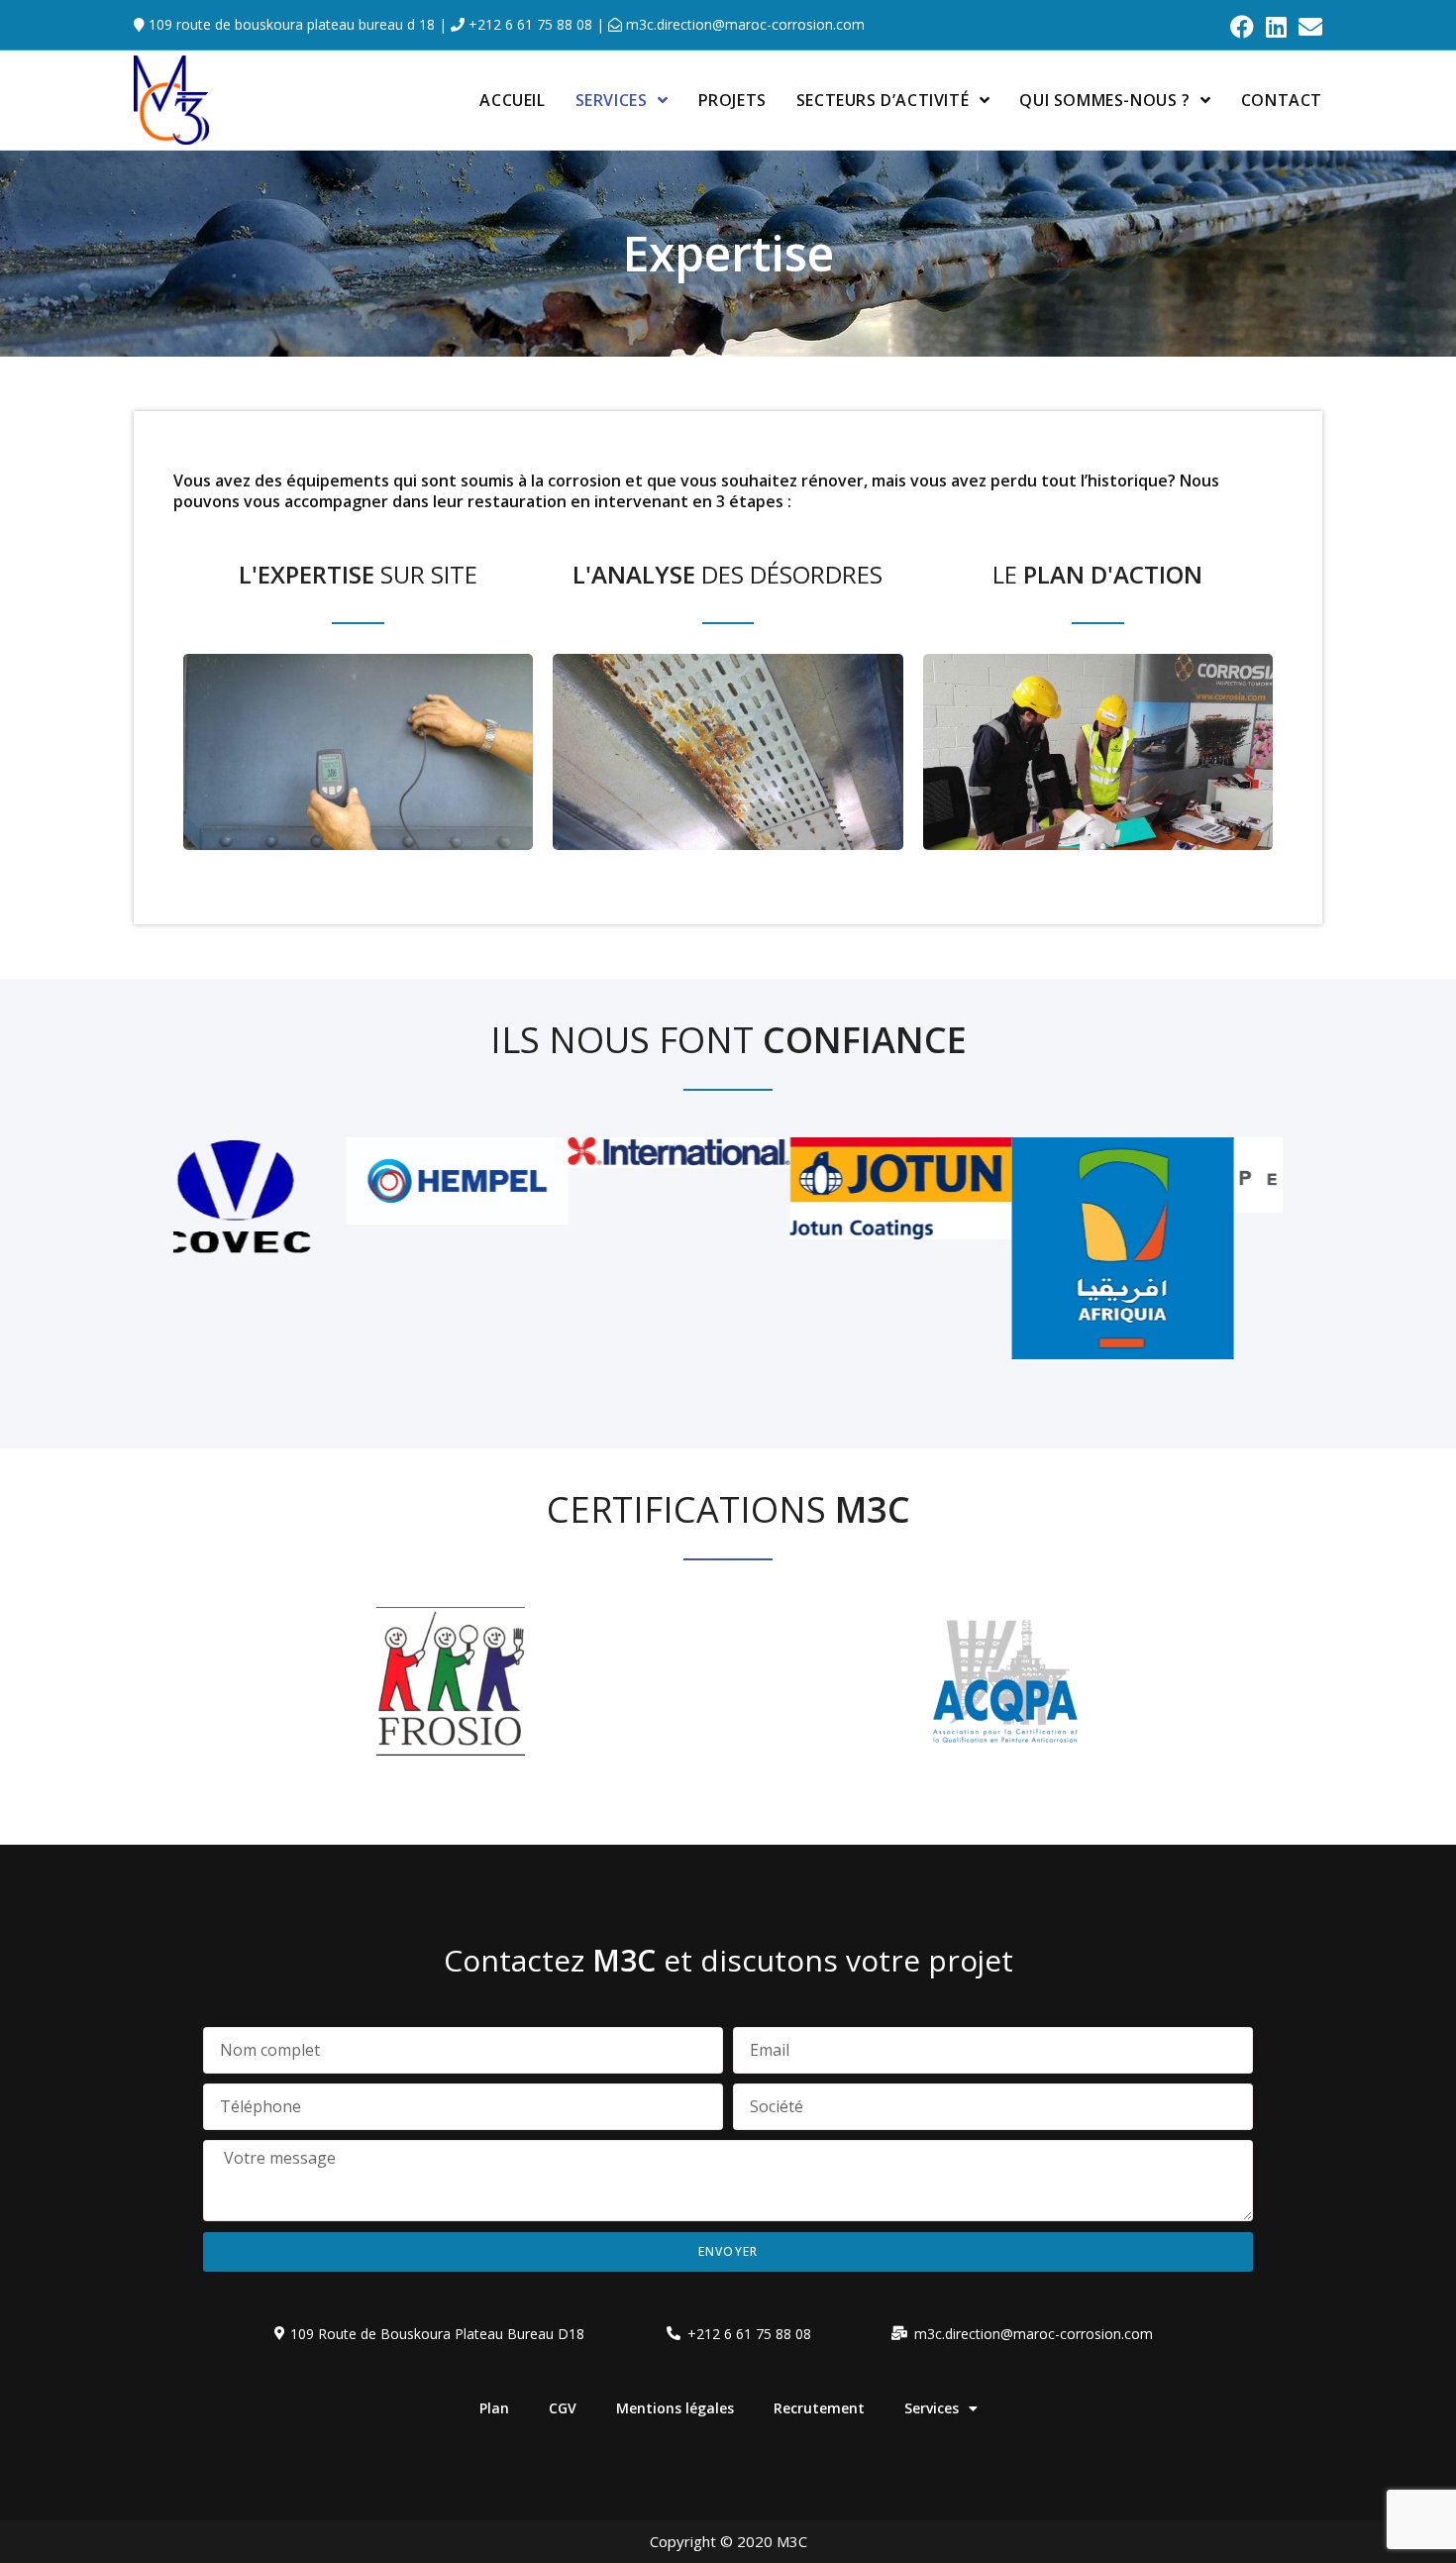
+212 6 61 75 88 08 (528, 24)
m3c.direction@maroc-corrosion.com (743, 24)
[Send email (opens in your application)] (1307, 27)
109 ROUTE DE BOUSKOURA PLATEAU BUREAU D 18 (290, 24)
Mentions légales (675, 2408)
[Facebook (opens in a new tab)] (1242, 27)
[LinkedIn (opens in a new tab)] (1276, 27)
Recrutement (819, 2408)
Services (932, 2408)
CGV (563, 2408)
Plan (494, 2408)
